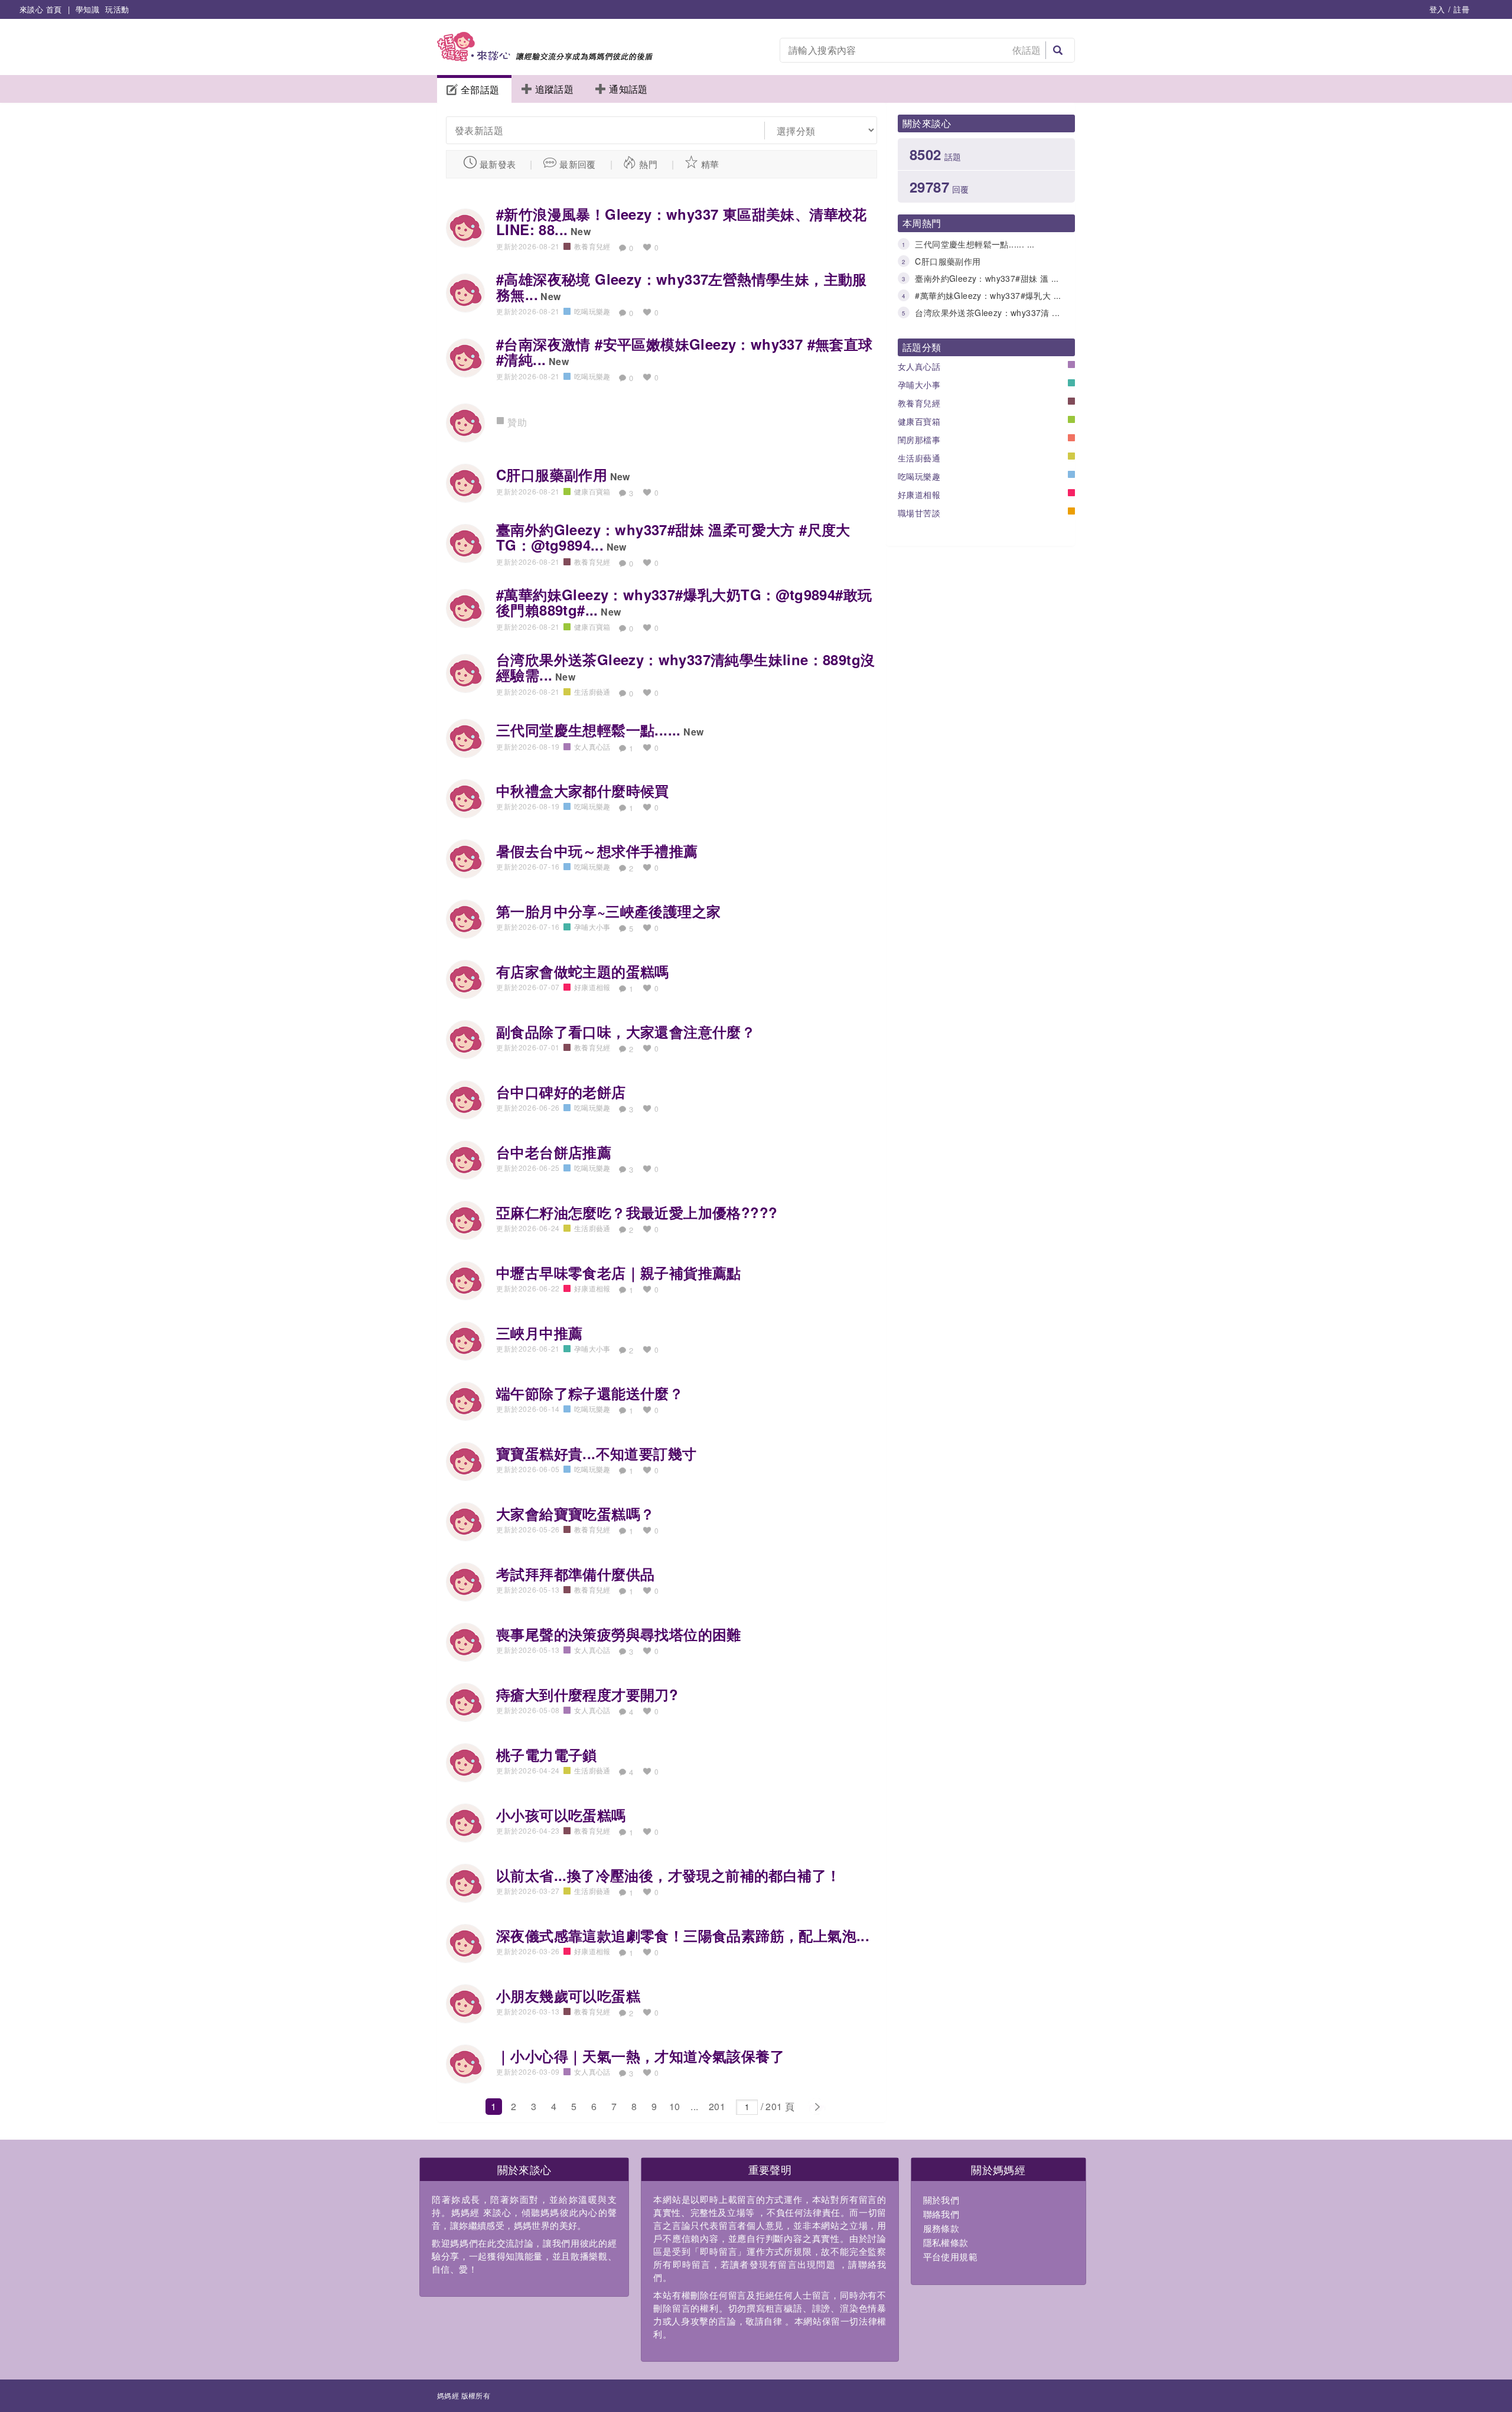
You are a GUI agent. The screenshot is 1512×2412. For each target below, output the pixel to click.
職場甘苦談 (919, 513)
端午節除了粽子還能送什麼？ (590, 1393)
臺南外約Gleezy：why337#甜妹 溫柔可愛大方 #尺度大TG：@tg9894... (673, 537)
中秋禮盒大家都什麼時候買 (583, 790)
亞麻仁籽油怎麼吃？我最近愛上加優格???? (637, 1212)
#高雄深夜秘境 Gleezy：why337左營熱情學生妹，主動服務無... (682, 287)
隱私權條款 (946, 2242)
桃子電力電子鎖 (547, 1755)
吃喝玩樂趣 (919, 476)
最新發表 (498, 164)
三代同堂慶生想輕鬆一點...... (589, 730)
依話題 (1027, 50)
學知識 (87, 9)
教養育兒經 (919, 403)
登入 (1437, 9)
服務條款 (941, 2228)
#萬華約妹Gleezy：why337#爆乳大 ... (988, 295)
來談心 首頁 (40, 9)
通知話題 (628, 89)
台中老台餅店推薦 (554, 1152)
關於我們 (941, 2200)
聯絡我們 (941, 2214)
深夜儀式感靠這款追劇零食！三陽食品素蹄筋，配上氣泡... (683, 1935)
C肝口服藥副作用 (948, 261)
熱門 (648, 164)
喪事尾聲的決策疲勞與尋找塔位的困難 (619, 1634)
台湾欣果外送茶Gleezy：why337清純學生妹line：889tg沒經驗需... (685, 667)
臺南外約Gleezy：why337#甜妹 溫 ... (987, 278)
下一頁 (817, 2107)
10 (675, 2106)
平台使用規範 (950, 2256)
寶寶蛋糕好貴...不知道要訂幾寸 (596, 1453)
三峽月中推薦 (539, 1333)
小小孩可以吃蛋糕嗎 (561, 1815)
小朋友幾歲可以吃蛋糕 (568, 1996)
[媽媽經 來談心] (545, 58)
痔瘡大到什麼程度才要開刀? (587, 1694)
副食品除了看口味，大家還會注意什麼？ (626, 1031)
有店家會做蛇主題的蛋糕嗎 (583, 971)
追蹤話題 (555, 89)
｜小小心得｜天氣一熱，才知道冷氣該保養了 (640, 2056)
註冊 (1462, 9)
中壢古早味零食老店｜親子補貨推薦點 (619, 1272)
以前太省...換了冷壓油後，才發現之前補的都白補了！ (668, 1875)
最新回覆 (578, 164)
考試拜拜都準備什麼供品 (575, 1574)
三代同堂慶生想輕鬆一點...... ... (975, 244)
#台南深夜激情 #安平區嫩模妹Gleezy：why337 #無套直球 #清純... (685, 351)
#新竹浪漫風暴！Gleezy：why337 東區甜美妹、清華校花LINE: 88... (682, 222)
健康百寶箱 (919, 421)
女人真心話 (919, 366)
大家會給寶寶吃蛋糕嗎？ (575, 1513)
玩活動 (117, 9)
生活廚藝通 (919, 458)
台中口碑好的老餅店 (561, 1092)
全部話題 (480, 89)
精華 (710, 164)
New (581, 231)
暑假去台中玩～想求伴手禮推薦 (597, 851)
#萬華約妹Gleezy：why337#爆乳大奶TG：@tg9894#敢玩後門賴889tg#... (684, 602)
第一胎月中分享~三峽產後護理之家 (608, 911)
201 (717, 2106)
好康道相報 (919, 494)
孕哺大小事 (919, 385)
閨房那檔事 (919, 440)
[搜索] (1058, 50)
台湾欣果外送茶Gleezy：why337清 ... (987, 313)
